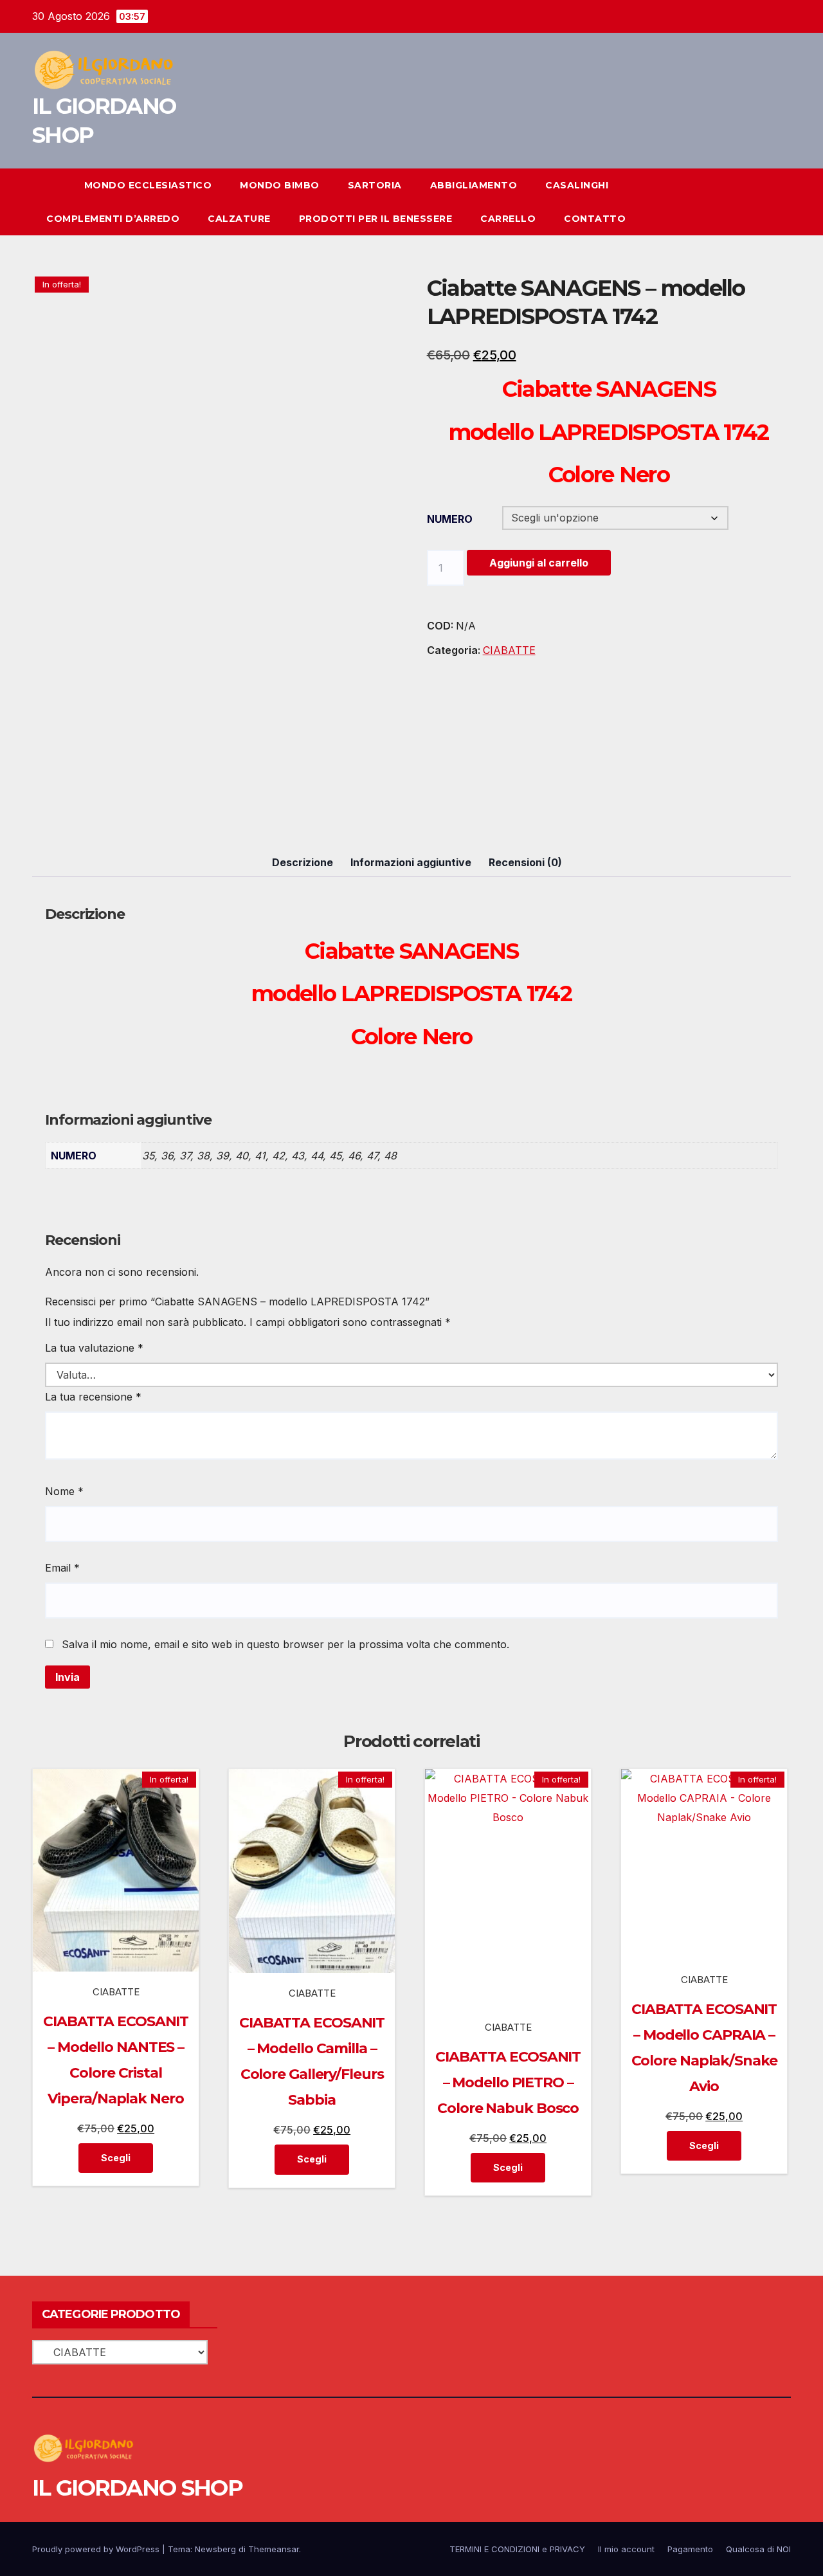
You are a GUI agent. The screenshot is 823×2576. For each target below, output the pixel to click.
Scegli (116, 2158)
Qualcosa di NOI (758, 2549)
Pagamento (690, 2549)
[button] (757, 202)
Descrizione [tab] (303, 862)
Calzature (239, 219)
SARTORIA (375, 185)
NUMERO (450, 519)
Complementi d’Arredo (113, 219)
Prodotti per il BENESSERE (376, 219)
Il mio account (626, 2549)
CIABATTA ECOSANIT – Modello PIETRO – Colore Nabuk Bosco (508, 2082)
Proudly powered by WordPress (97, 2549)
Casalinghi (577, 185)
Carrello (508, 219)
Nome (64, 1491)
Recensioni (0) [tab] (525, 862)
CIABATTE (509, 650)
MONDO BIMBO (280, 185)
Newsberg (215, 2549)
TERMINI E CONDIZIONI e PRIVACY (517, 2549)
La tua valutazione (94, 1348)
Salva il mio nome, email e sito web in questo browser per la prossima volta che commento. (285, 1644)
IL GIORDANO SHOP (137, 2488)
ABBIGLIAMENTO (474, 185)
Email (62, 1568)
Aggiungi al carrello (539, 563)
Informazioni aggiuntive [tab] (411, 862)
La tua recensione (93, 1397)
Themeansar (274, 2549)
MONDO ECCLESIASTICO (148, 185)
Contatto (595, 219)
